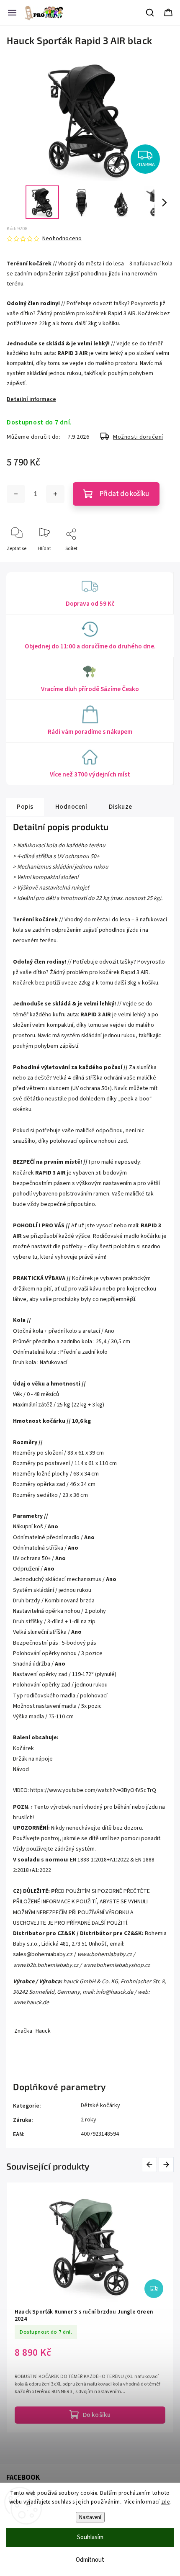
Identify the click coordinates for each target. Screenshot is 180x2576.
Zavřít (160, 562)
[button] (23, 2553)
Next (167, 2164)
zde (166, 2502)
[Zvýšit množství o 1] (55, 494)
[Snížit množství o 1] (16, 494)
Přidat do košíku (124, 494)
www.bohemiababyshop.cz (116, 1965)
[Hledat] (150, 13)
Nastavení (90, 2517)
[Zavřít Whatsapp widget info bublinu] (121, 2541)
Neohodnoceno (62, 239)
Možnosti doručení (138, 437)
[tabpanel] (90, 2307)
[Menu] (12, 13)
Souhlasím (90, 2537)
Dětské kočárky (100, 2106)
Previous (151, 2164)
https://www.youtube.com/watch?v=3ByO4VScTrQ (93, 1790)
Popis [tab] (25, 807)
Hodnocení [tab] (71, 807)
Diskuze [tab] (121, 807)
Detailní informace (31, 399)
